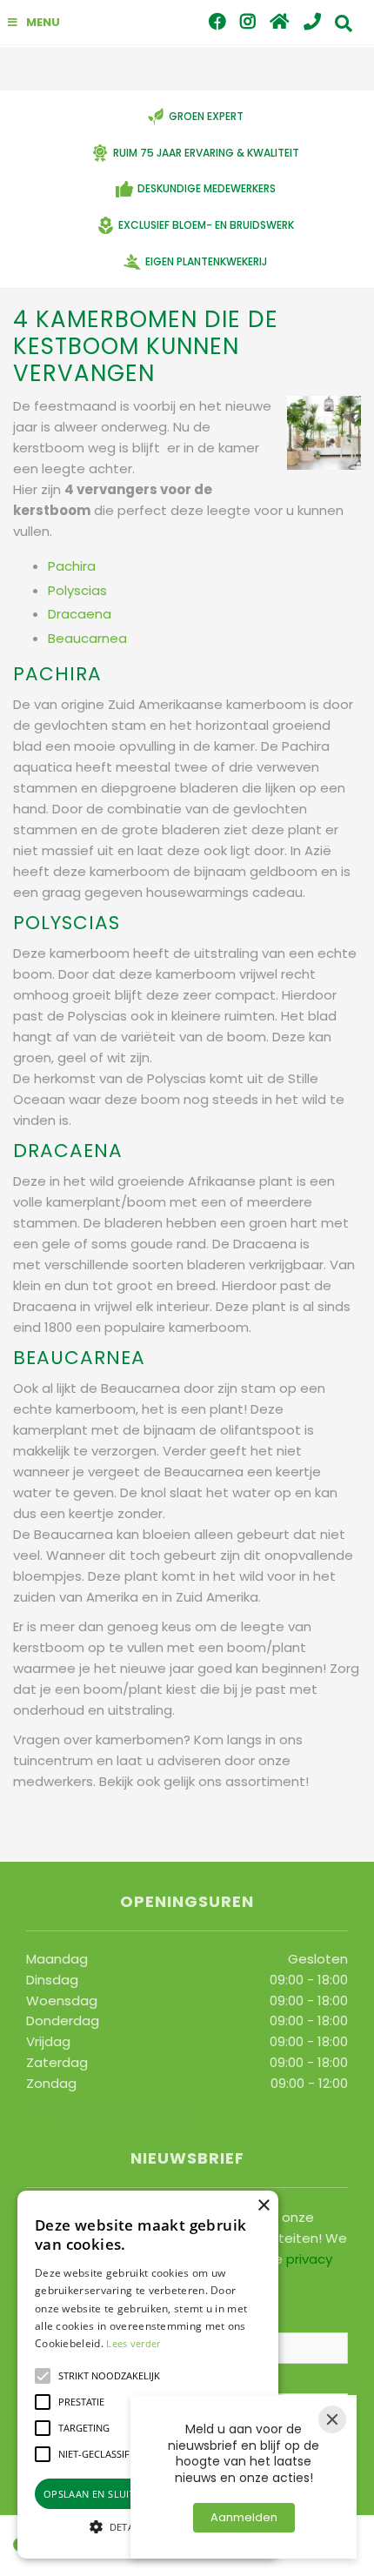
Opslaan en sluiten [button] (96, 2494)
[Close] (332, 2419)
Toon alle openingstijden (106, 2114)
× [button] (263, 2206)
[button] (43, 2376)
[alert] (148, 2375)
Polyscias (77, 590)
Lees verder (133, 2343)
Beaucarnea (87, 638)
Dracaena (80, 614)
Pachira (72, 566)
